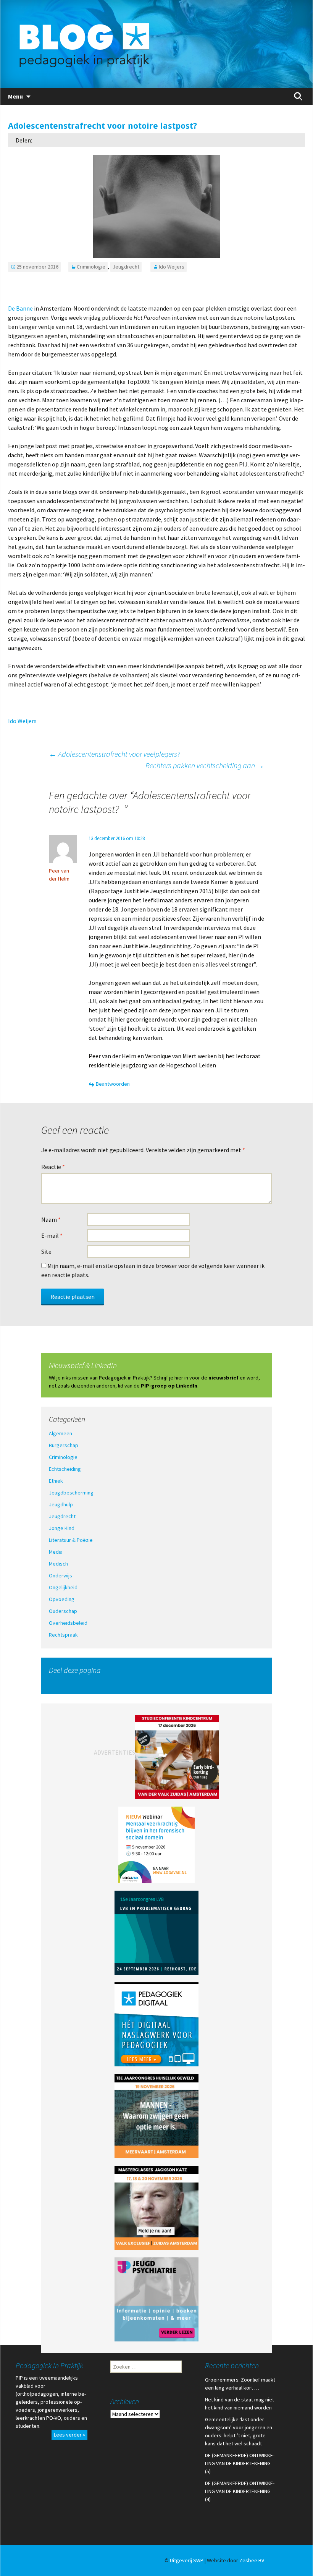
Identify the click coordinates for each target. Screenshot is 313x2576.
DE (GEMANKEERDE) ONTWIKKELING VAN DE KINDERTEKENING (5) (240, 2463)
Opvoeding (62, 1599)
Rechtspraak (63, 1635)
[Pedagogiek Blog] (156, 44)
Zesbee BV (252, 2560)
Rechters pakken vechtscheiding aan (205, 765)
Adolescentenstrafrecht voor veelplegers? (115, 754)
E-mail (52, 1235)
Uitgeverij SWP (187, 2560)
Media (56, 1552)
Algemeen (61, 1433)
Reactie (53, 1167)
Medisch (58, 1564)
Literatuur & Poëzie (71, 1540)
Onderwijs (61, 1575)
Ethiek (56, 1481)
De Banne (20, 308)
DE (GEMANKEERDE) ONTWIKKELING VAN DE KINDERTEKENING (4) (240, 2491)
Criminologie (91, 267)
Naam (51, 1219)
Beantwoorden (113, 1084)
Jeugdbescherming (71, 1493)
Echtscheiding (65, 1469)
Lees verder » (69, 2435)
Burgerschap (64, 1445)
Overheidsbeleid (68, 1623)
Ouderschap (63, 1611)
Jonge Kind (62, 1528)
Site (46, 1252)
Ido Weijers (172, 267)
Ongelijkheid (63, 1587)
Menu (15, 96)
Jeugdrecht (126, 267)
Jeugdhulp (61, 1504)
